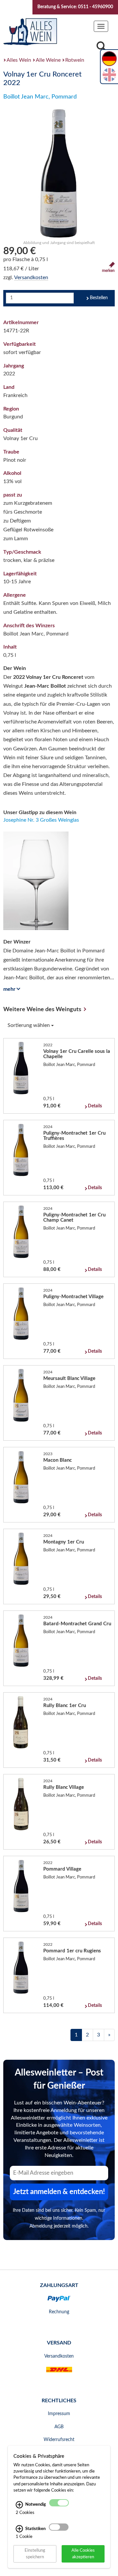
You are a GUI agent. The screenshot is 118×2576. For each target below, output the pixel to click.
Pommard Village (62, 1869)
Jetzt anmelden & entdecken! (59, 2192)
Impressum (59, 2414)
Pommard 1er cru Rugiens (72, 1951)
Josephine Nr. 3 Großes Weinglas (41, 820)
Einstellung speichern (35, 2554)
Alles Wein (19, 60)
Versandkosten (31, 278)
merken (108, 271)
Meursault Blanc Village (69, 1378)
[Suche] (101, 48)
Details (95, 1106)
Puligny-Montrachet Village (73, 1297)
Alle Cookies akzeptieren (83, 2554)
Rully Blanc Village (64, 1787)
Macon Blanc (58, 1460)
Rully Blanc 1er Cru (65, 1706)
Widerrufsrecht (59, 2440)
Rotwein (75, 60)
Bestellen (99, 298)
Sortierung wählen (29, 1025)
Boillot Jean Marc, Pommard (40, 97)
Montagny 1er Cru (64, 1542)
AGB (59, 2427)
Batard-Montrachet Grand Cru (77, 1624)
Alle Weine (48, 60)
